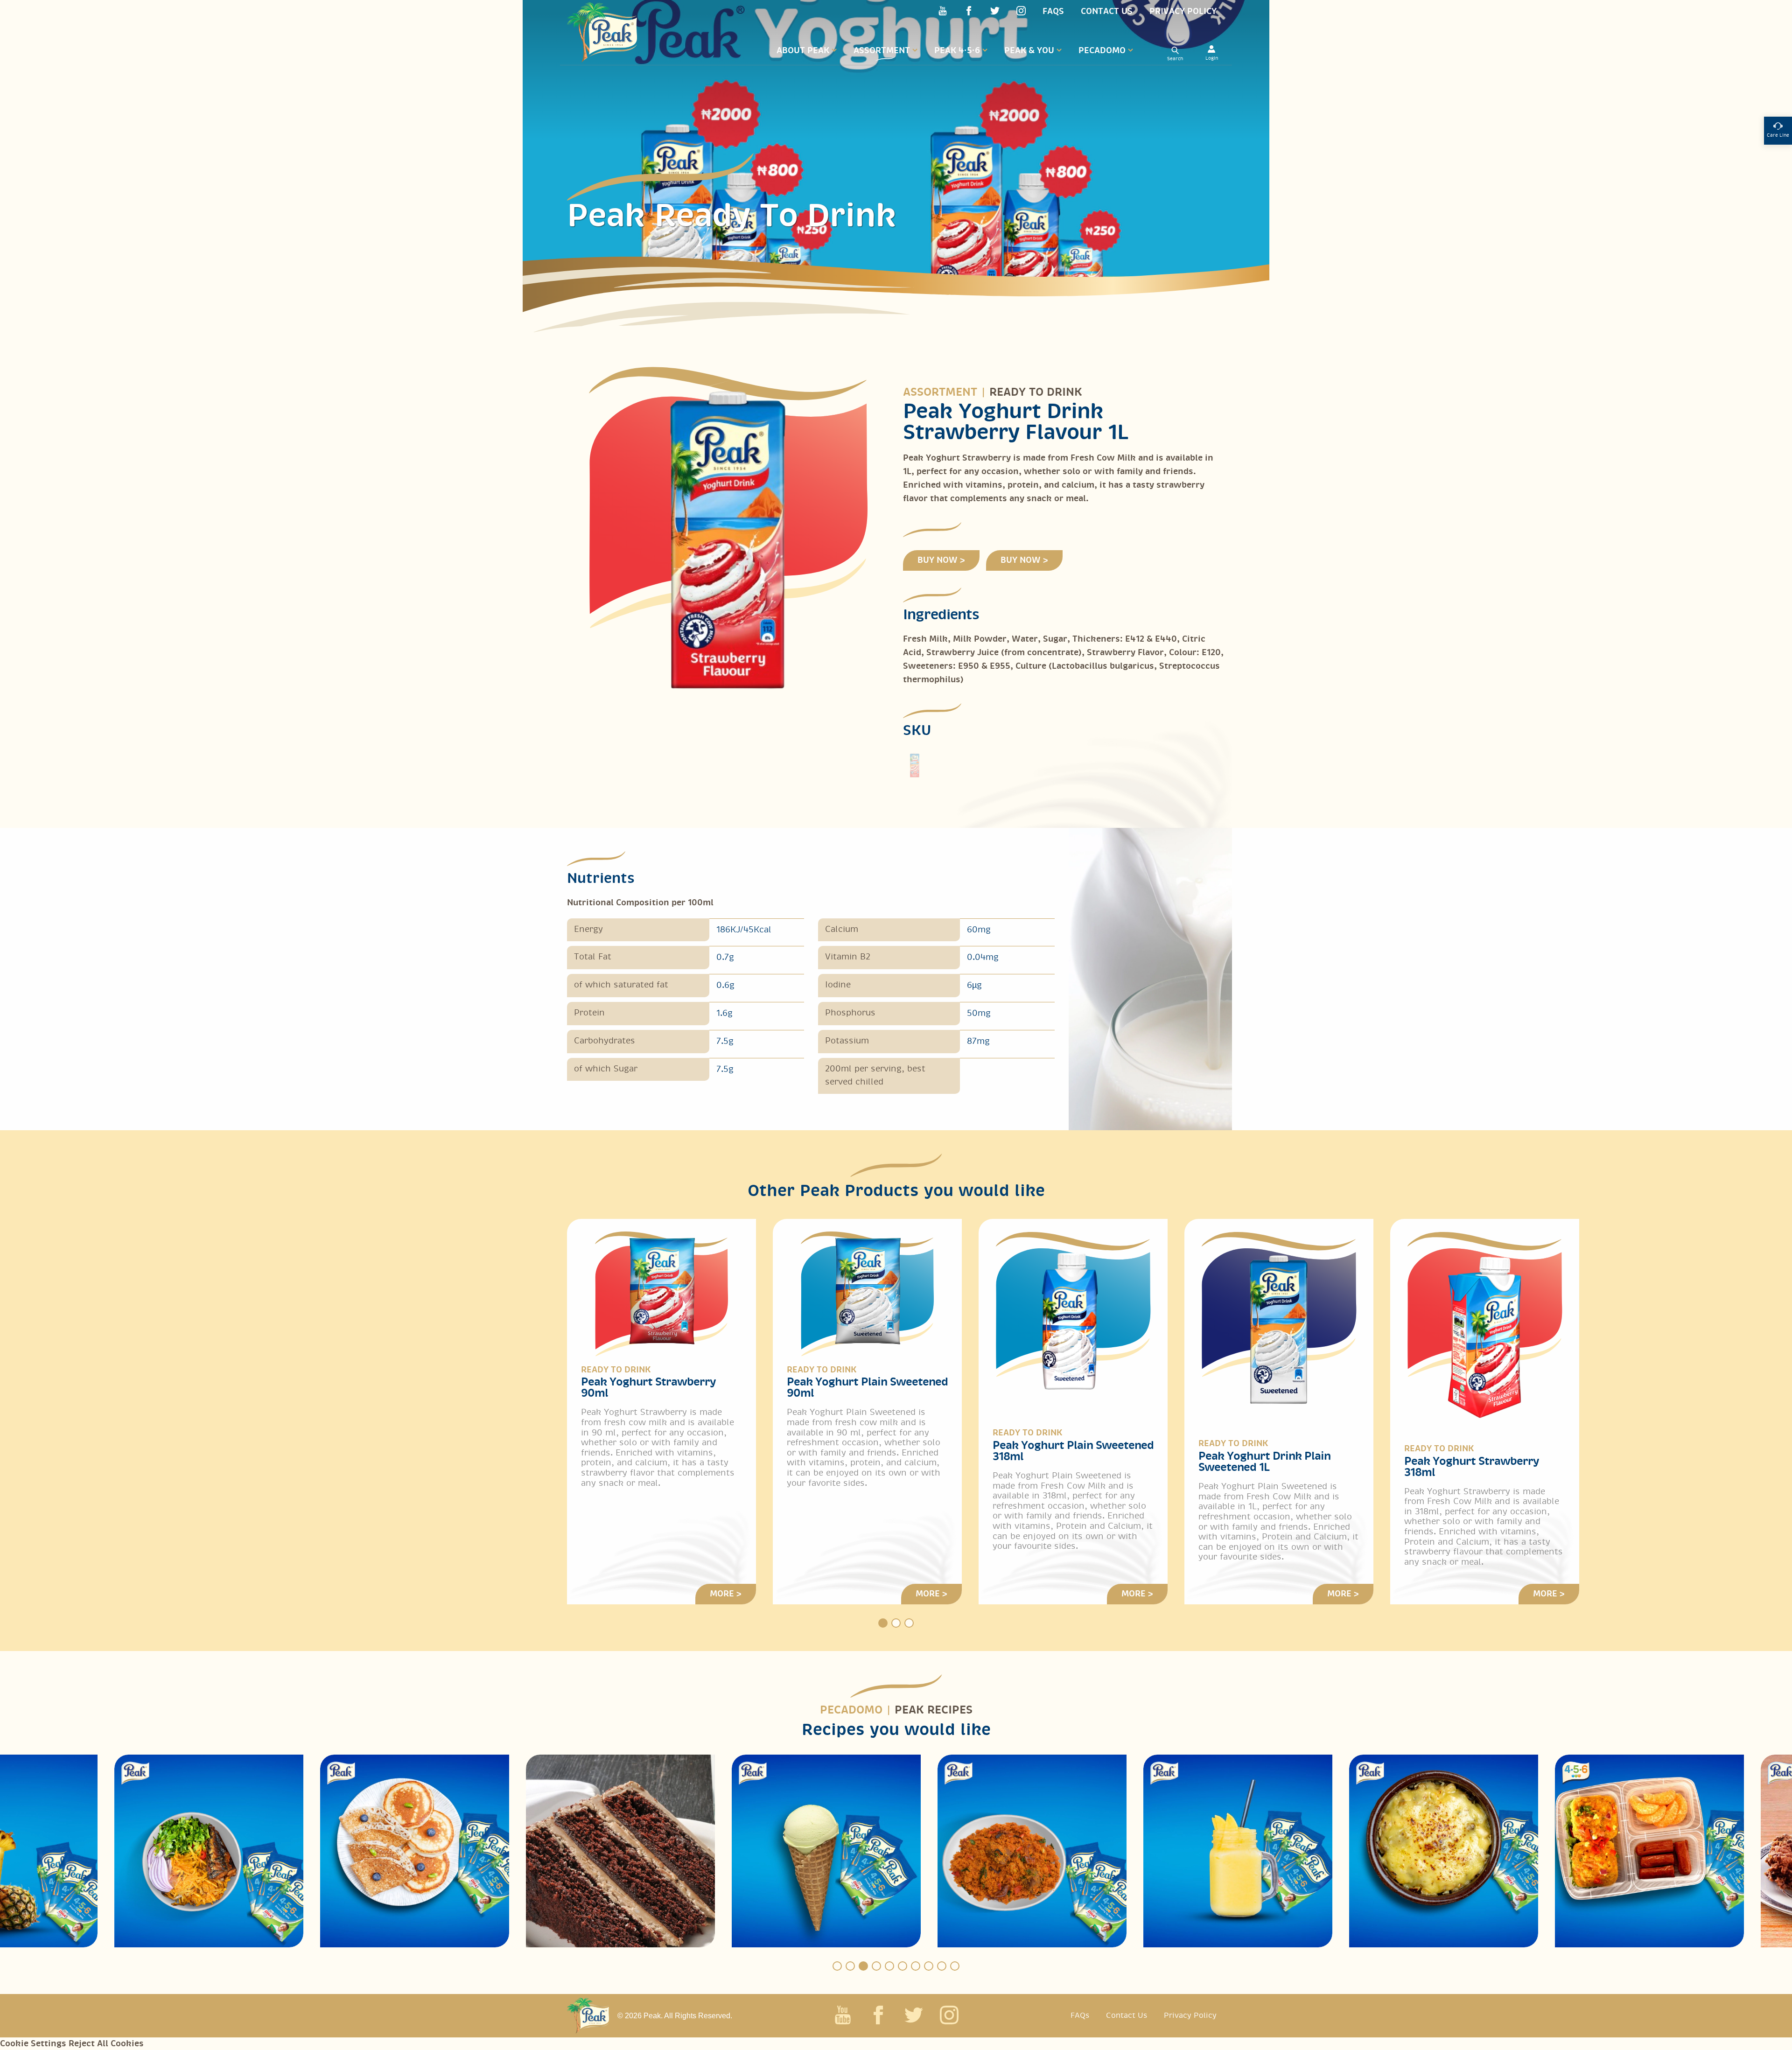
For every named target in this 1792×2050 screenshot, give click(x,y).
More (722, 1594)
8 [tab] (929, 1966)
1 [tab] (883, 1623)
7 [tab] (916, 1966)
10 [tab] (955, 1966)
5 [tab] (889, 1966)
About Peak (803, 51)
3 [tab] (909, 1623)
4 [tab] (876, 1966)
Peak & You (1029, 51)
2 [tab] (896, 1623)
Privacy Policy (1183, 11)
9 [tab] (942, 1966)
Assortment (882, 51)
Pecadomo (1102, 51)
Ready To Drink (1036, 392)
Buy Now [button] (938, 560)
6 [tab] (903, 1966)
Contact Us (1107, 11)
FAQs (1053, 11)
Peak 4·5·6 (957, 51)
